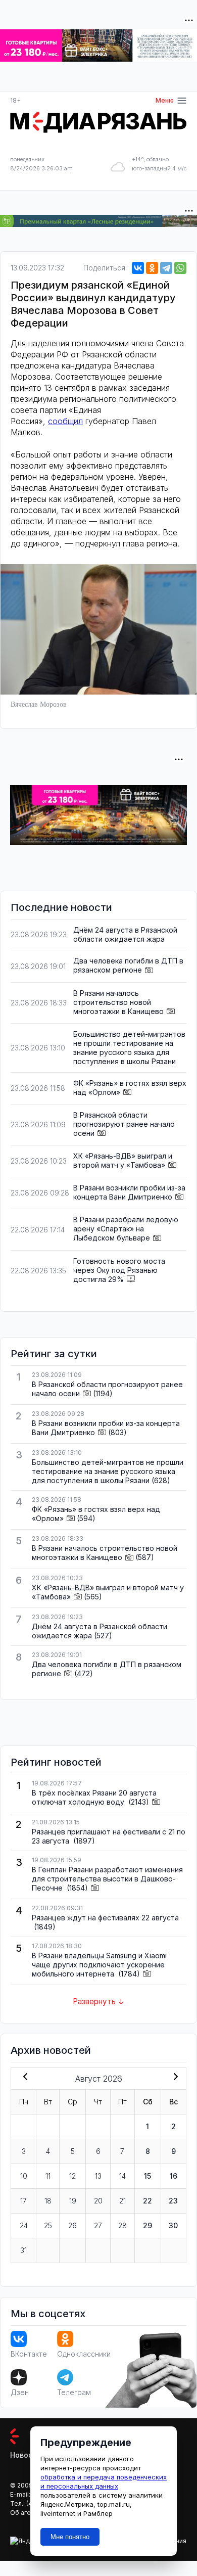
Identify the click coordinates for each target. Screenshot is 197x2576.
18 (48, 2201)
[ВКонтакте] (138, 268)
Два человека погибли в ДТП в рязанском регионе (128, 965)
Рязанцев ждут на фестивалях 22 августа (105, 1918)
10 (24, 2176)
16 (174, 2176)
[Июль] (23, 2078)
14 (122, 2176)
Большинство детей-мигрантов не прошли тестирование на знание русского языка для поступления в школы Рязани (129, 1048)
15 (147, 2176)
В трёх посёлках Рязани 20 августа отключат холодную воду (94, 1797)
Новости (26, 2455)
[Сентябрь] (174, 2078)
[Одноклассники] (152, 268)
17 (23, 2201)
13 (98, 2176)
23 (173, 2201)
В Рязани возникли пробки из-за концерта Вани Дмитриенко (129, 1192)
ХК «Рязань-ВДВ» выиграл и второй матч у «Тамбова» (123, 1160)
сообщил (65, 421)
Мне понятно (70, 2537)
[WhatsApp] (180, 268)
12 (72, 2176)
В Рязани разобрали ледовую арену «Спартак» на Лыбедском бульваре (126, 1229)
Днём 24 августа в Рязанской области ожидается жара (125, 934)
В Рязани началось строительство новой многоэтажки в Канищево (118, 1002)
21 (122, 2201)
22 (147, 2201)
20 (98, 2201)
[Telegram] (166, 268)
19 (73, 2201)
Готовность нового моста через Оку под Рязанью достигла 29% (119, 1270)
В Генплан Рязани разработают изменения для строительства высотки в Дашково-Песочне (107, 1879)
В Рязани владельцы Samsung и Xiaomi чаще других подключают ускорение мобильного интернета (99, 1965)
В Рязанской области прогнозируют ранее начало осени (124, 1124)
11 (48, 2176)
